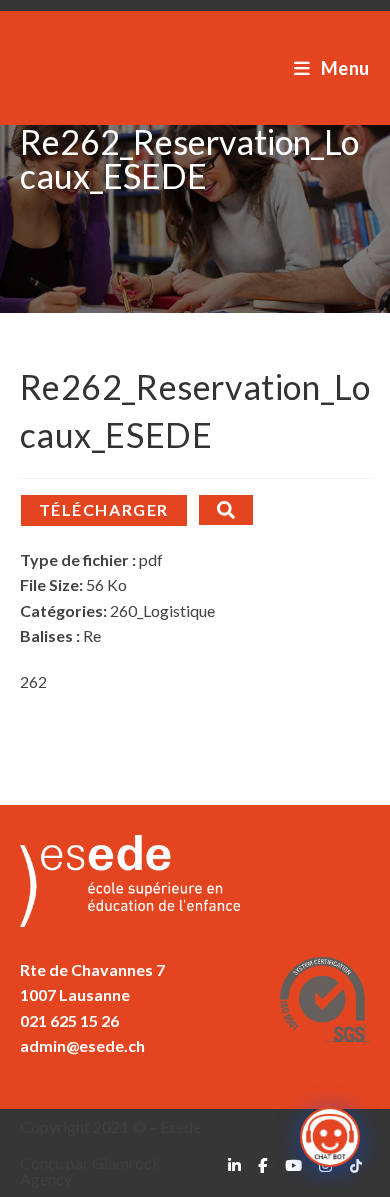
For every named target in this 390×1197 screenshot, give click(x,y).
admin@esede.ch (82, 1045)
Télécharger (104, 509)
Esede (52, 67)
